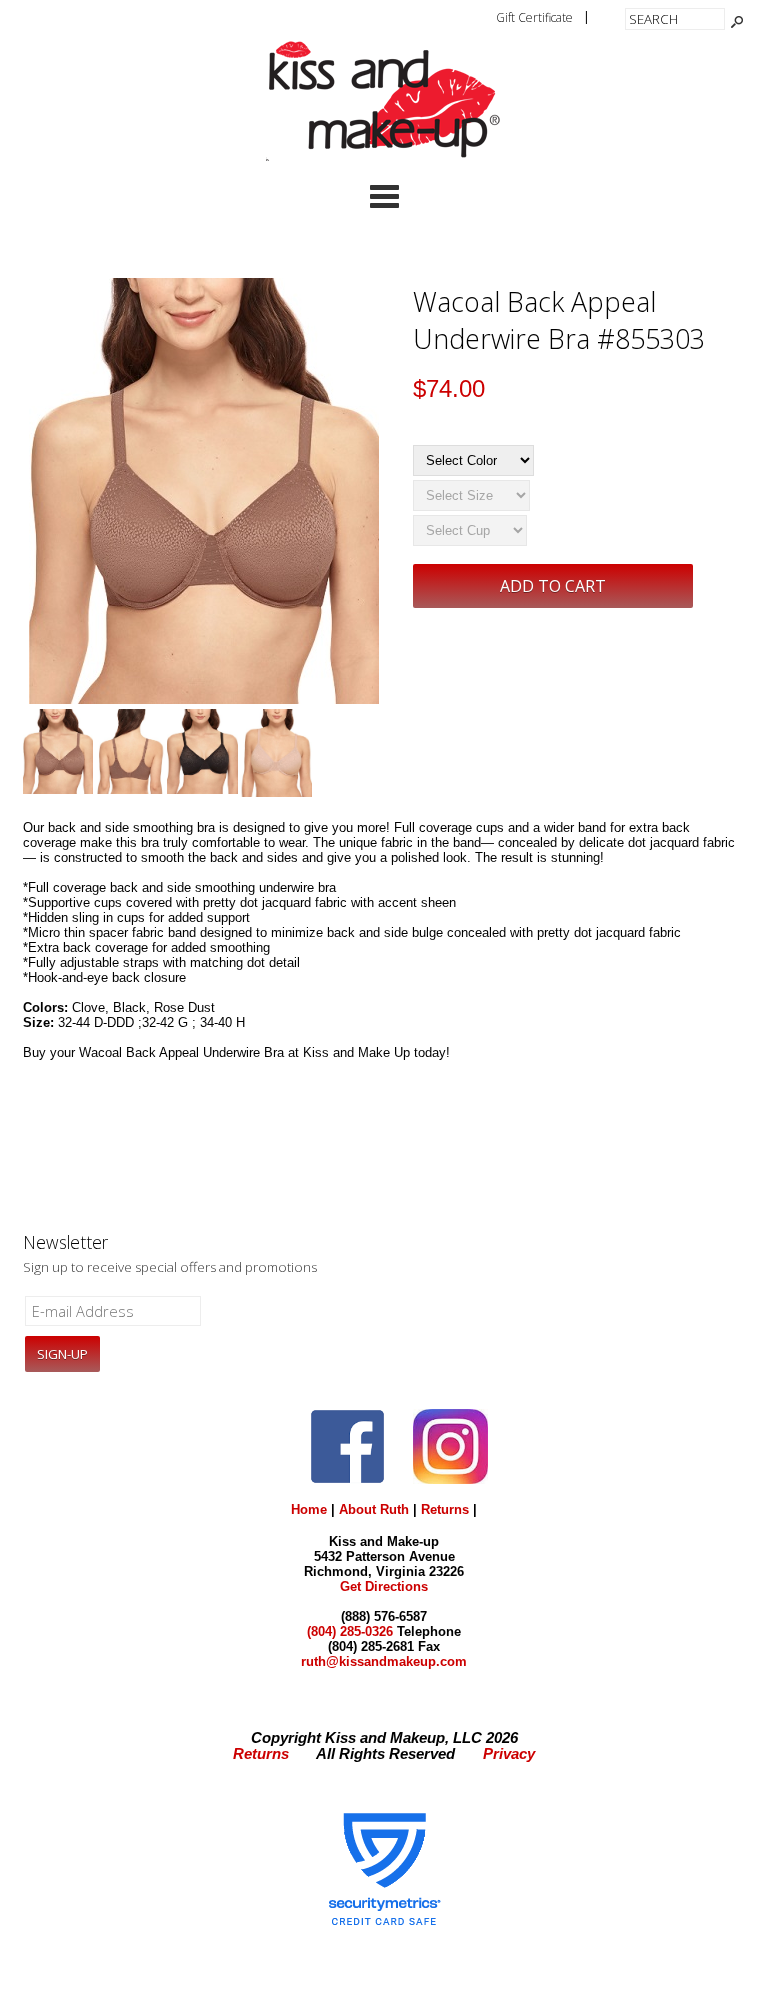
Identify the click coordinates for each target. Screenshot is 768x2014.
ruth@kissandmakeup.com (384, 1661)
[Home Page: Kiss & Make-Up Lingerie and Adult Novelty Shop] (384, 156)
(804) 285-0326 (350, 1631)
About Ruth (374, 1509)
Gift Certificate (534, 17)
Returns (445, 1509)
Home (309, 1509)
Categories (384, 196)
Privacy (509, 1754)
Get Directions (384, 1586)
